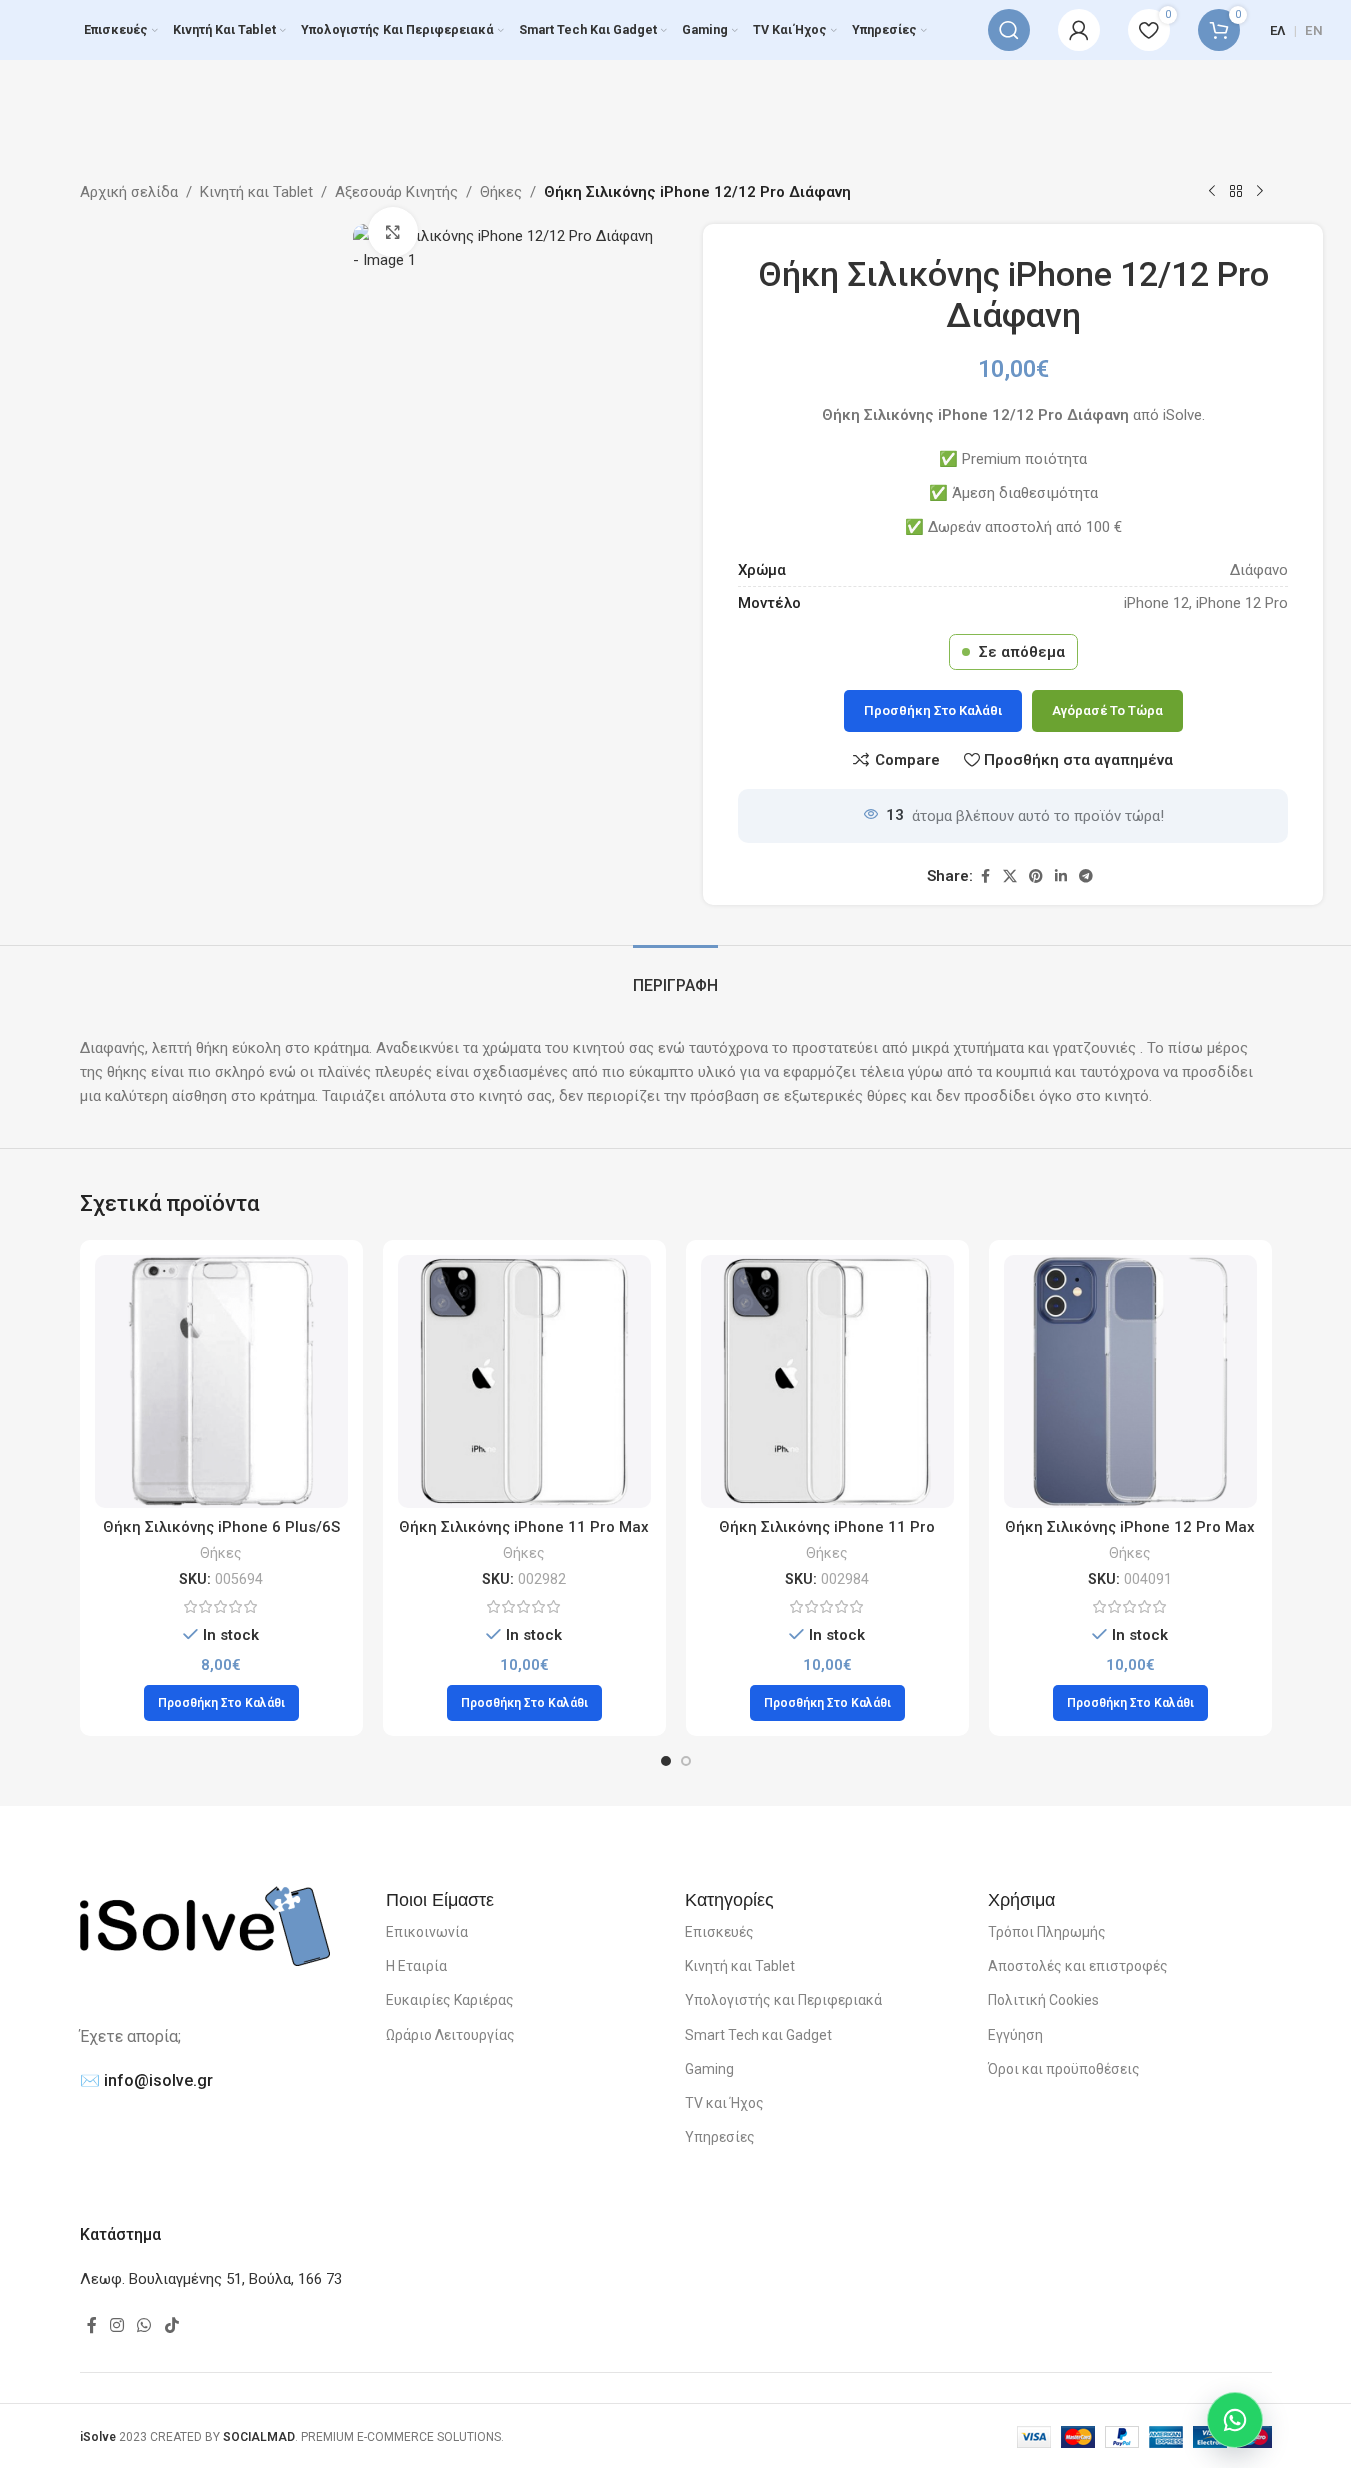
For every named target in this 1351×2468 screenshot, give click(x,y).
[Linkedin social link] (1061, 876)
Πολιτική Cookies (1043, 2000)
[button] (221, 1703)
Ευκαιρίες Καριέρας (450, 2000)
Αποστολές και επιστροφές (1078, 1966)
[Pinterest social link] (1036, 876)
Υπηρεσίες (720, 2137)
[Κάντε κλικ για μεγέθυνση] (393, 232)
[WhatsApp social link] (144, 2326)
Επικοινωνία (427, 1932)
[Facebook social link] (985, 876)
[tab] (675, 975)
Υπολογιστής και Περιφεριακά (783, 2000)
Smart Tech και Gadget (758, 2035)
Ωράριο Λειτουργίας (450, 2035)
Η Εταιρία (416, 1966)
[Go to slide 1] (666, 1761)
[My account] (1079, 30)
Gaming (709, 2069)
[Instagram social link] (117, 2326)
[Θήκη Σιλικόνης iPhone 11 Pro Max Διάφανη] (524, 1381)
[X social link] (1010, 876)
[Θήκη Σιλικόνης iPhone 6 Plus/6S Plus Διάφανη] (221, 1381)
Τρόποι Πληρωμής (1047, 1932)
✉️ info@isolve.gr (146, 2080)
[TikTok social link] (171, 2326)
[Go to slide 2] (686, 1761)
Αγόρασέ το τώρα (1107, 710)
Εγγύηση (1015, 2035)
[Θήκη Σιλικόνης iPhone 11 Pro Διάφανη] (827, 1381)
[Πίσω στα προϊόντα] (1236, 192)
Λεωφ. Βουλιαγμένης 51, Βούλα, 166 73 (211, 2279)
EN (1314, 30)
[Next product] (1260, 192)
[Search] (1009, 30)
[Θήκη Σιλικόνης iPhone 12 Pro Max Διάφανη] (1130, 1381)
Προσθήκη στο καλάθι (933, 710)
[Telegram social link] (1086, 876)
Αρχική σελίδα (129, 192)
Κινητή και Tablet (256, 192)
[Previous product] (1212, 192)
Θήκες (501, 192)
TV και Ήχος (724, 2103)
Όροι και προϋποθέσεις (1064, 2069)
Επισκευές (719, 1932)
